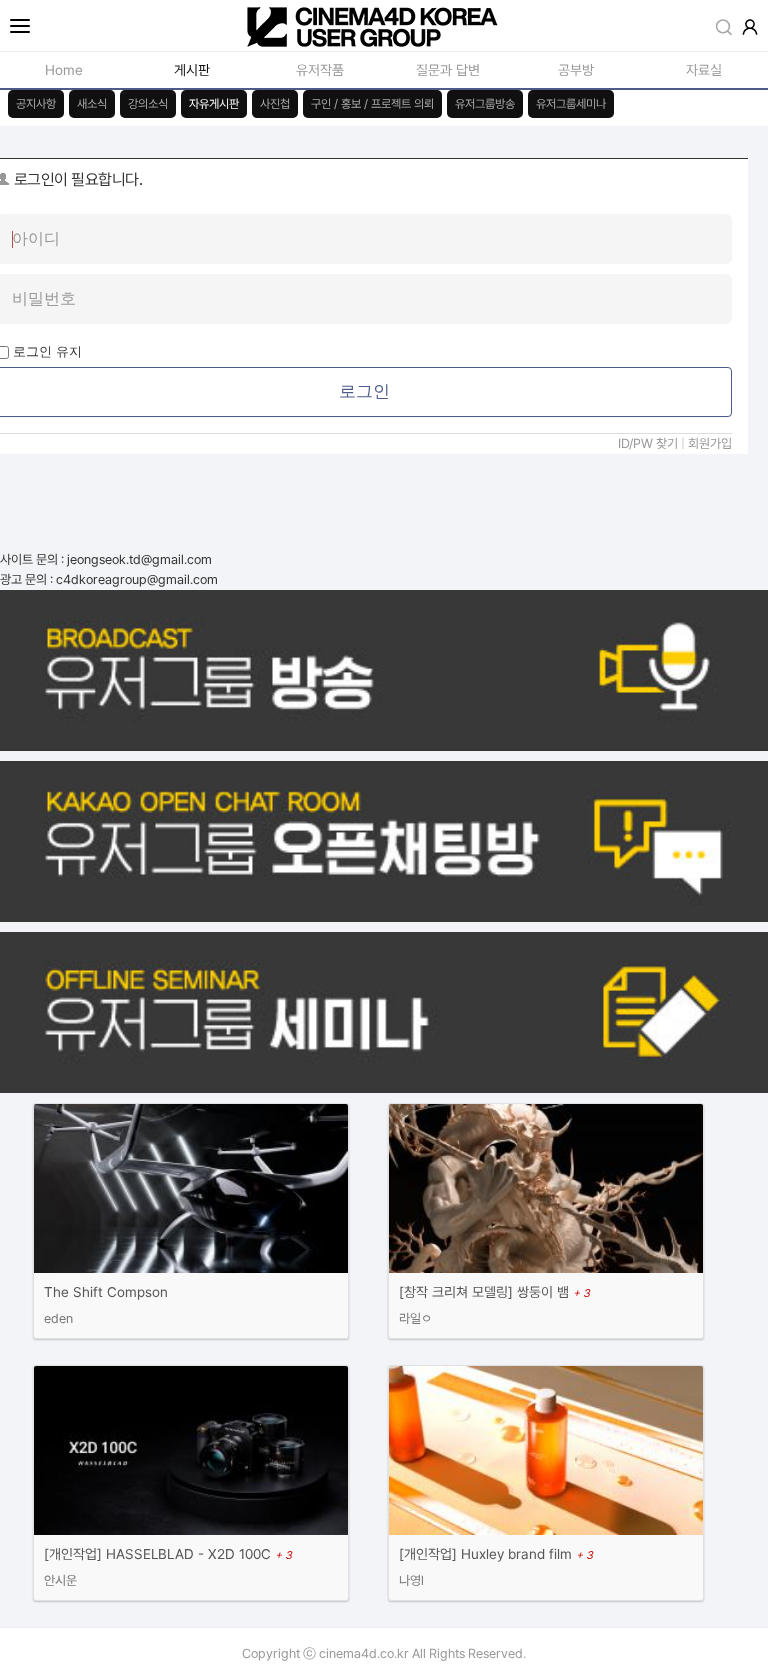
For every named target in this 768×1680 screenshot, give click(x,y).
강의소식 (148, 104)
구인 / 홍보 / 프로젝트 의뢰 (372, 104)
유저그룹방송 (485, 104)
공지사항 (36, 104)
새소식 (92, 104)
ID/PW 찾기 (648, 443)
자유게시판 (214, 104)
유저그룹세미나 (571, 104)
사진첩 (275, 104)
